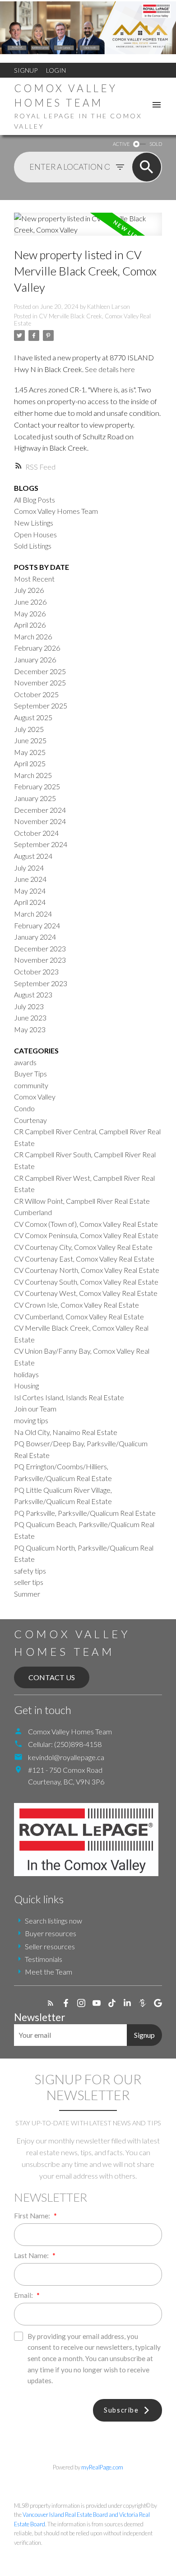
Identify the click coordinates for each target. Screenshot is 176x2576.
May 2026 (30, 613)
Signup (26, 70)
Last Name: (32, 2255)
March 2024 (33, 914)
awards (25, 1062)
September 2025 (41, 706)
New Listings (34, 523)
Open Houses (35, 534)
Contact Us (52, 1677)
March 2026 (33, 636)
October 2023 (36, 971)
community (31, 1085)
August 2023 (33, 995)
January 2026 (35, 659)
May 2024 (30, 891)
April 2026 (30, 625)
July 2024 (29, 868)
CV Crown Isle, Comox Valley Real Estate (76, 1305)
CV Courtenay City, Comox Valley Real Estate (83, 1247)
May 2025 (30, 752)
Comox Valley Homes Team (56, 511)
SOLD (156, 144)
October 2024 (36, 833)
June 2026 (30, 602)
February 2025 (37, 786)
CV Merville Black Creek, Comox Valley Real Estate (82, 320)
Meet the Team (49, 1972)
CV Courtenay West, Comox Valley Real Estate (86, 1293)
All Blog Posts (35, 500)
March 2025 (33, 775)
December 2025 (40, 671)
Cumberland (33, 1212)
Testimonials (44, 1959)
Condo (24, 1108)
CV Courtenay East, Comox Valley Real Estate (84, 1259)
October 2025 (36, 694)
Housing (26, 1386)
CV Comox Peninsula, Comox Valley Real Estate (86, 1235)
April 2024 (30, 902)
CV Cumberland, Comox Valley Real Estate (79, 1316)
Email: (24, 2295)
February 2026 (37, 648)
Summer (27, 1594)
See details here (110, 369)
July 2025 (29, 729)
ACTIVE (121, 144)
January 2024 (35, 937)
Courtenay (30, 1120)
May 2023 (30, 1029)
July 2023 (29, 1006)
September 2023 (41, 983)
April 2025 (30, 763)
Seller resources (50, 1946)
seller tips (29, 1582)
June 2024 (30, 879)
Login (56, 70)
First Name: (33, 2216)
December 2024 (40, 810)
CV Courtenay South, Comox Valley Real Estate (86, 1282)
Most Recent (34, 579)
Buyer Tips (30, 1074)
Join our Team (35, 1409)
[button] (51, 2003)
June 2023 (30, 1018)
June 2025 (30, 740)
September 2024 (41, 844)
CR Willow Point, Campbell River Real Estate (82, 1201)
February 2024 (37, 925)
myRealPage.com (102, 2467)
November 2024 (40, 821)
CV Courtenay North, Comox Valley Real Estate (87, 1270)
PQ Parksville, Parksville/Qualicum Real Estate (85, 1513)
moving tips (31, 1420)
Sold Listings (33, 546)
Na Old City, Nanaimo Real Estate (66, 1432)
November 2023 (40, 960)
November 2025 (40, 682)
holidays (26, 1374)
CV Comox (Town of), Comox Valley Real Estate (86, 1224)
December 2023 (40, 948)
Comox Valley (35, 1097)
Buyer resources (51, 1933)
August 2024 (33, 856)
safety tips (30, 1571)
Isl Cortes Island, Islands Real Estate (69, 1397)
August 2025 (33, 717)
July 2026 (29, 590)
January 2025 (35, 798)
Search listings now (53, 1921)
